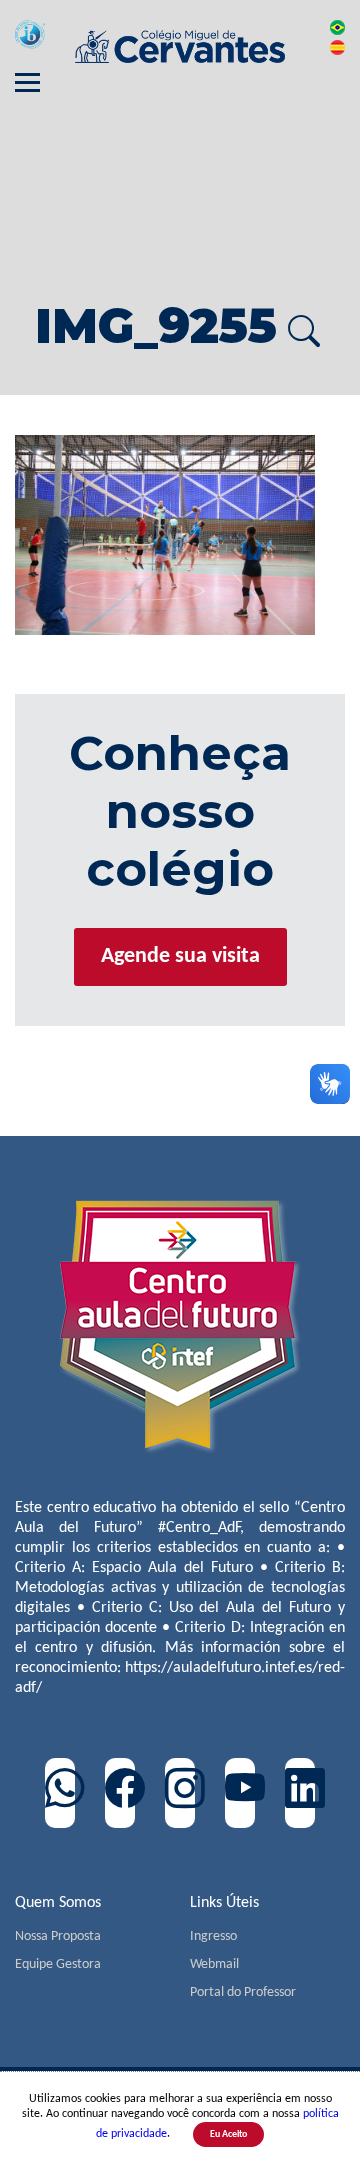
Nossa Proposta (58, 1936)
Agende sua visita (180, 956)
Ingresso (213, 1936)
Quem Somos (58, 1903)
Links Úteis (224, 1903)
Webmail (214, 1964)
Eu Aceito (228, 2134)
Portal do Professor (243, 1992)
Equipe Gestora (58, 1964)
